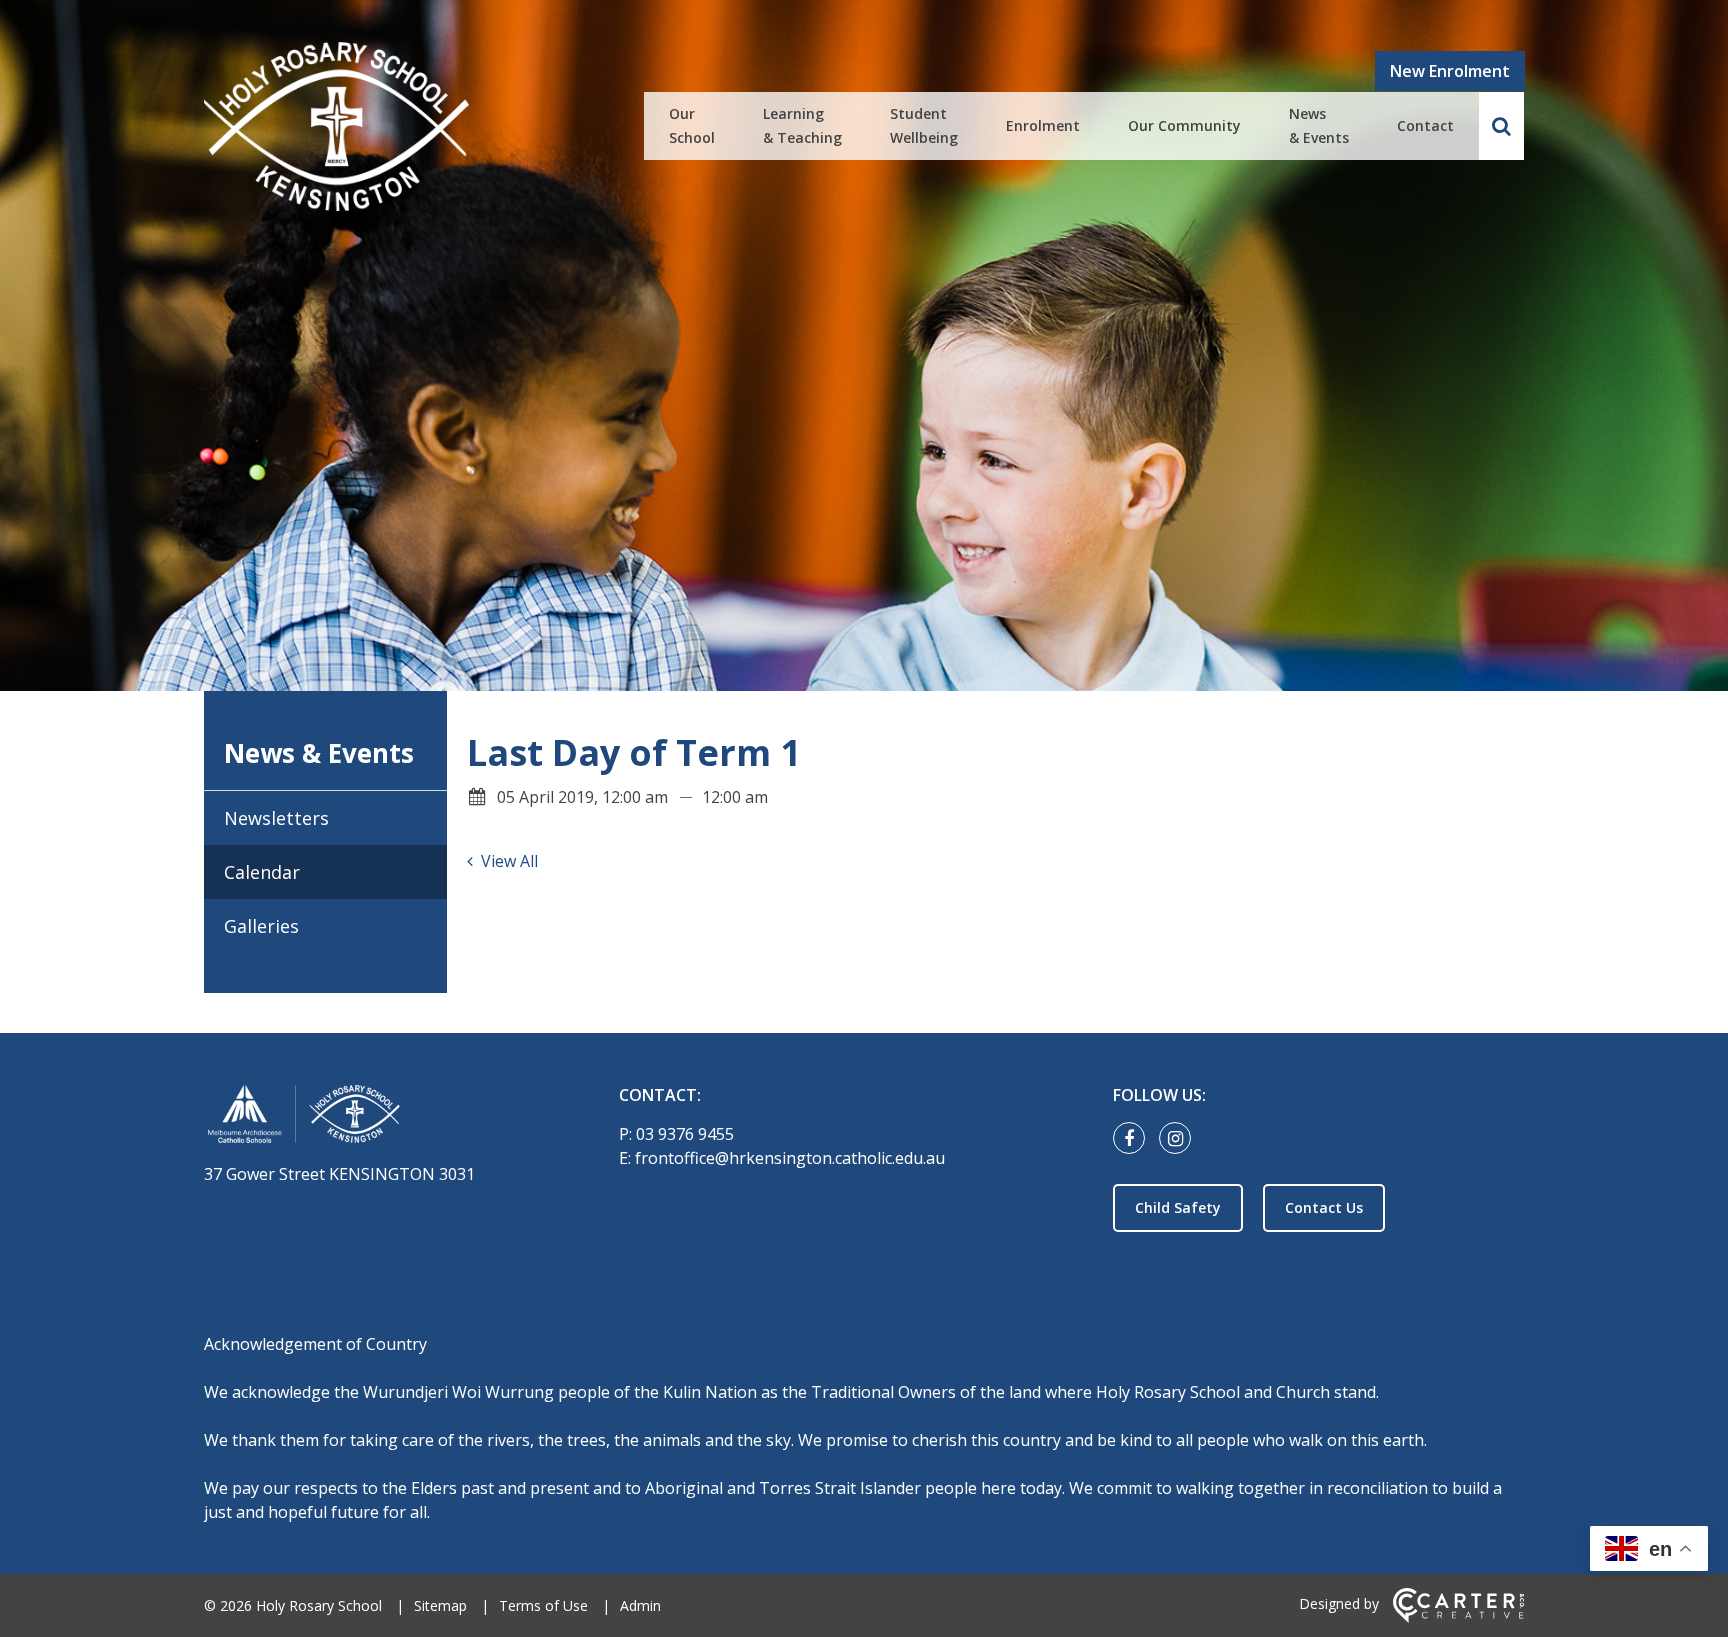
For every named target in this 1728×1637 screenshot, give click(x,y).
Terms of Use (543, 1605)
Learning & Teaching (802, 125)
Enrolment (1043, 125)
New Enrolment (1450, 71)
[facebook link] (1134, 1139)
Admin (640, 1605)
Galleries (261, 926)
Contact (1425, 125)
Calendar (262, 872)
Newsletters (276, 818)
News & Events (1319, 125)
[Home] (376, 1117)
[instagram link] (1180, 1139)
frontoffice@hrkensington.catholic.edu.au (790, 1158)
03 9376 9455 (685, 1134)
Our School (692, 125)
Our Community (1184, 125)
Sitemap (440, 1605)
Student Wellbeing (924, 125)
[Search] (1501, 126)
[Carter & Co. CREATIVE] (1458, 1617)
